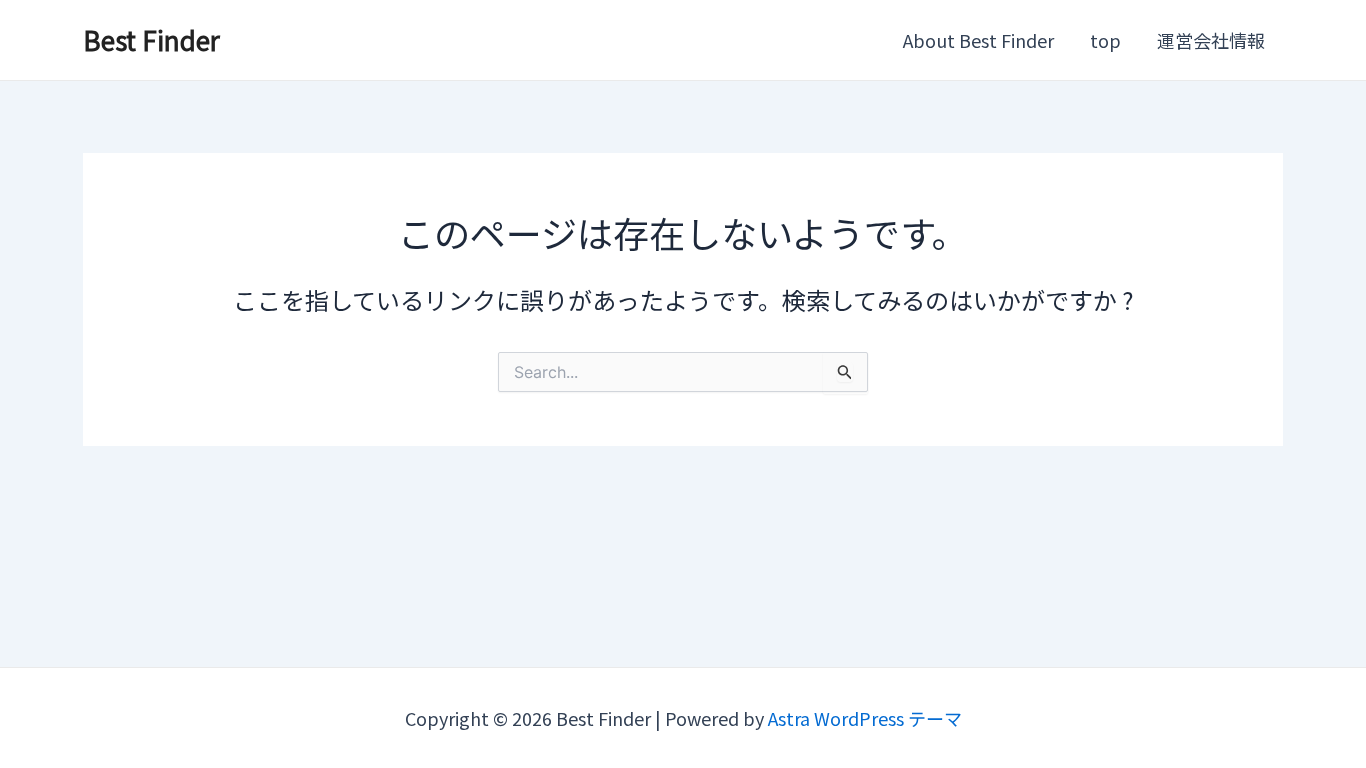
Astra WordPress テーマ (865, 718)
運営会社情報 (1211, 40)
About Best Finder (978, 40)
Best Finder (151, 39)
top (1105, 40)
